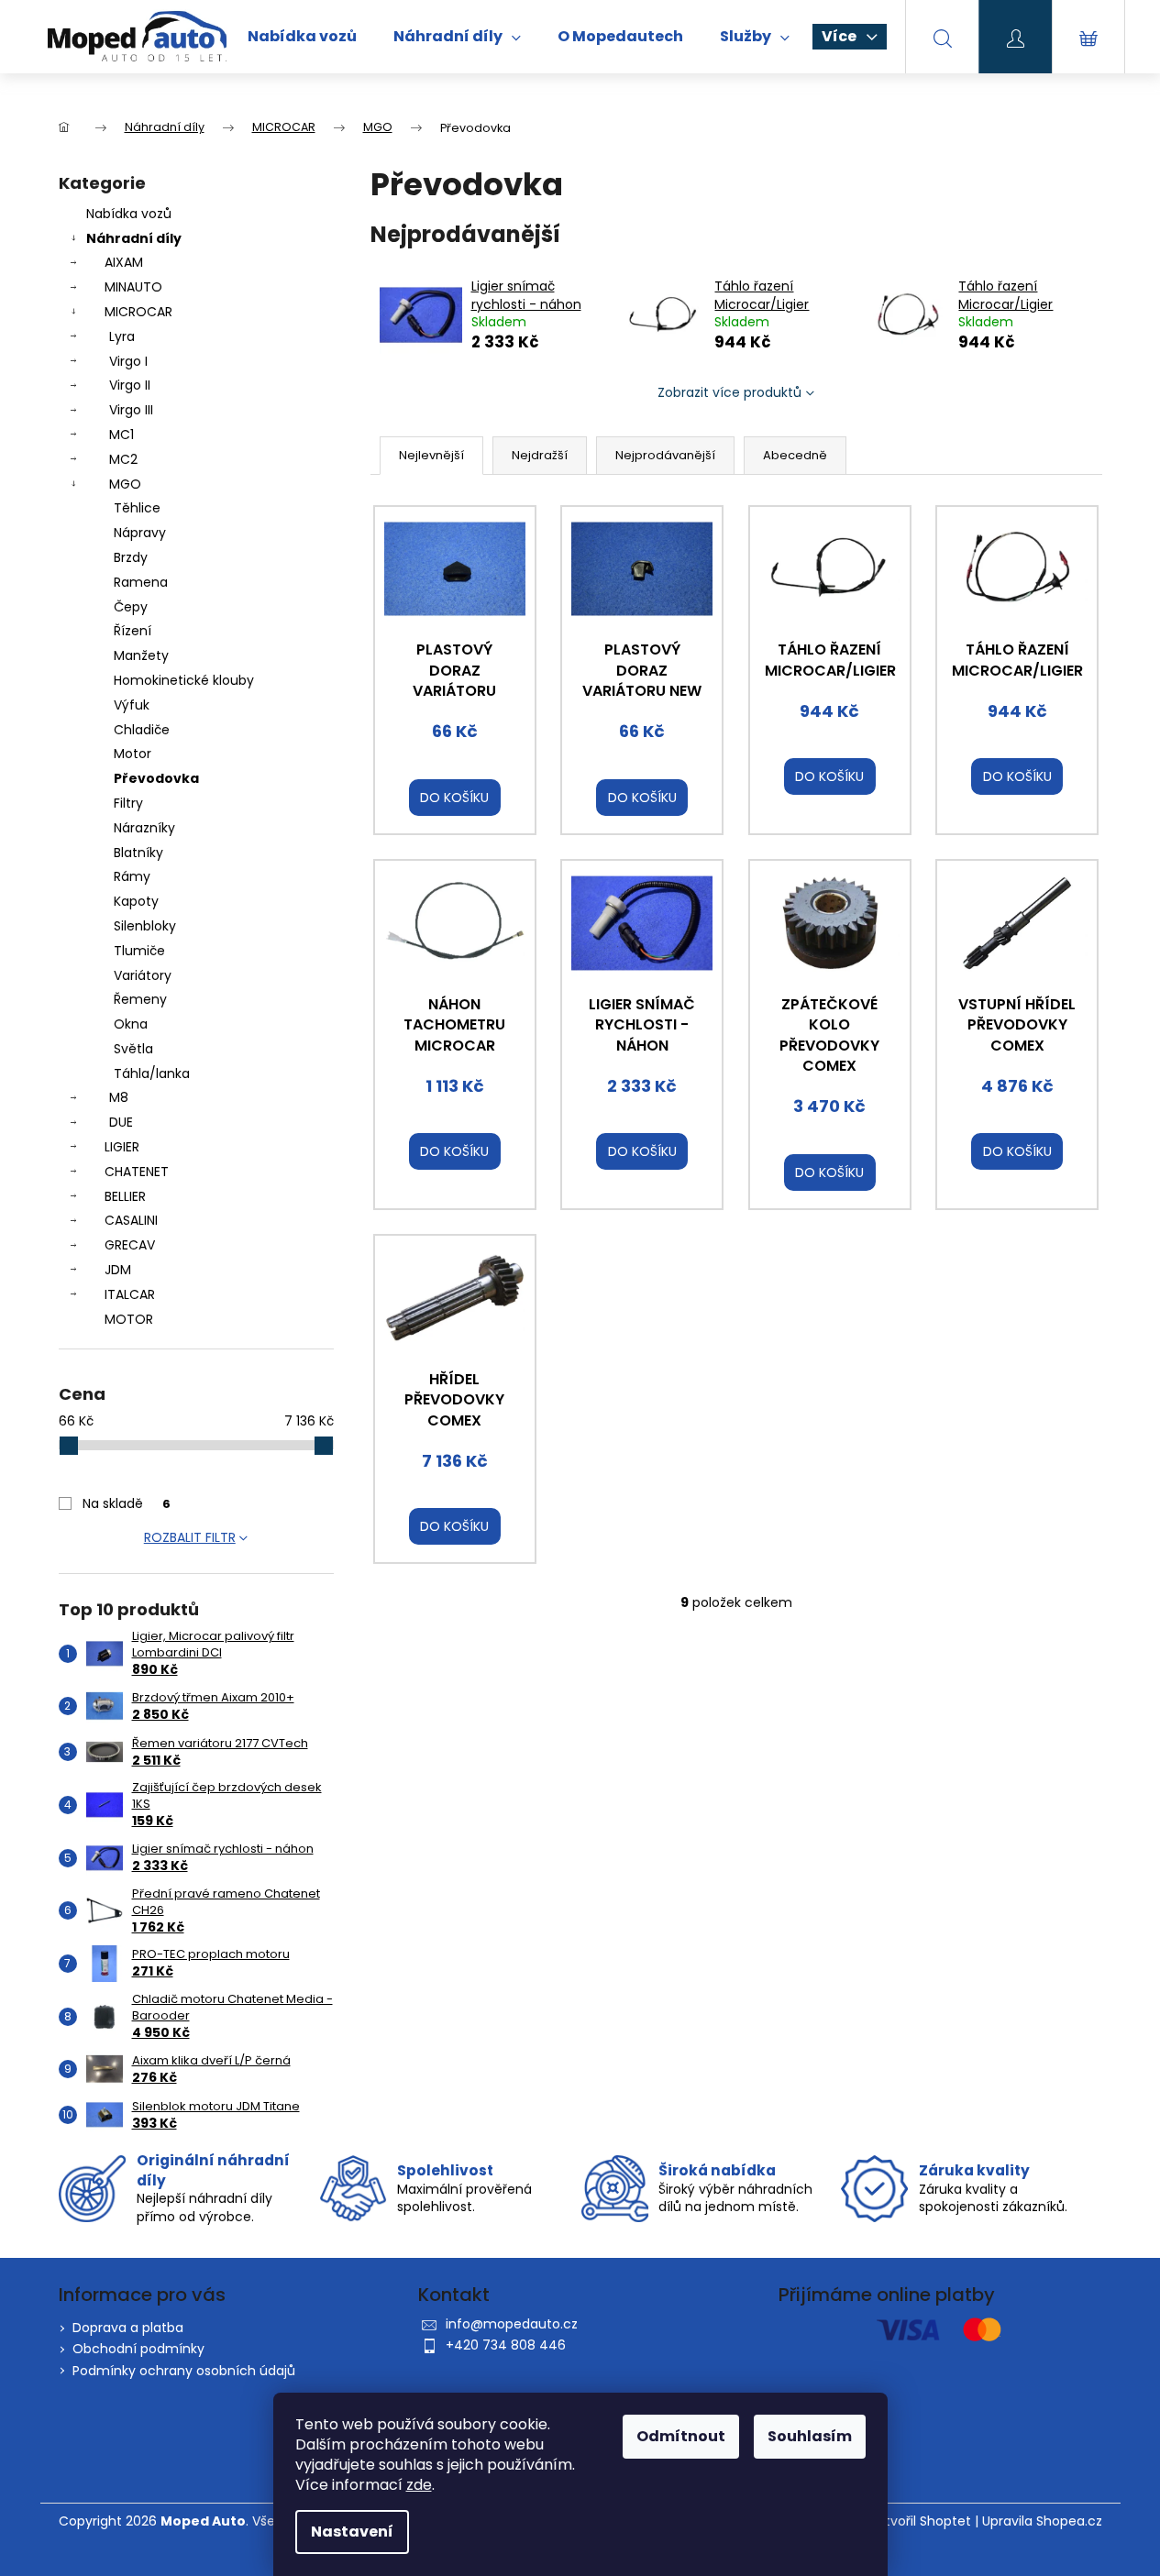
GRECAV (130, 1245)
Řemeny (140, 999)
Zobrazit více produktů (729, 392)
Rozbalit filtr (190, 1537)
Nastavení (352, 2532)
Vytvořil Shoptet (920, 2521)
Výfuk (132, 705)
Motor (133, 754)
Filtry (128, 803)
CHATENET (137, 1172)
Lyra (122, 336)
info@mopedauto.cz (512, 2324)
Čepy (131, 607)
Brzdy (131, 557)
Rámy (132, 876)
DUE (121, 1122)
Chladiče (142, 730)
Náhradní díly (134, 238)
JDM (118, 1270)
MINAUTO (133, 287)
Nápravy (140, 533)
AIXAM (124, 262)
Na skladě (127, 1503)
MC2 (123, 459)
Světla (133, 1049)
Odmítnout (681, 2436)
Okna (131, 1024)
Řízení (133, 631)
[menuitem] (302, 37)
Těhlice (137, 508)
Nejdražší (540, 455)
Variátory (143, 975)
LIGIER (122, 1147)
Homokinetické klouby (184, 680)
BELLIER (125, 1196)
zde (419, 2485)
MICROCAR (138, 312)
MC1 (122, 435)
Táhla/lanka (152, 1073)
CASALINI (131, 1220)
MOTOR (129, 1319)
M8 (119, 1097)
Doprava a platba (128, 2328)
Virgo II (130, 385)
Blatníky (138, 853)
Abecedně (795, 455)
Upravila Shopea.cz (1042, 2521)
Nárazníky (144, 828)
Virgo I (128, 361)
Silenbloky (145, 926)
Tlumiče (139, 951)
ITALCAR (130, 1294)
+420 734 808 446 (506, 2345)
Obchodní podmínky (138, 2349)
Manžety (141, 655)
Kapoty (136, 901)
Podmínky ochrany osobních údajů (184, 2371)
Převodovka (156, 778)
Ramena (141, 582)
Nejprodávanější (665, 455)
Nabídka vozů (129, 214)
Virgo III (131, 410)
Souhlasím (810, 2436)
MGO (125, 484)
